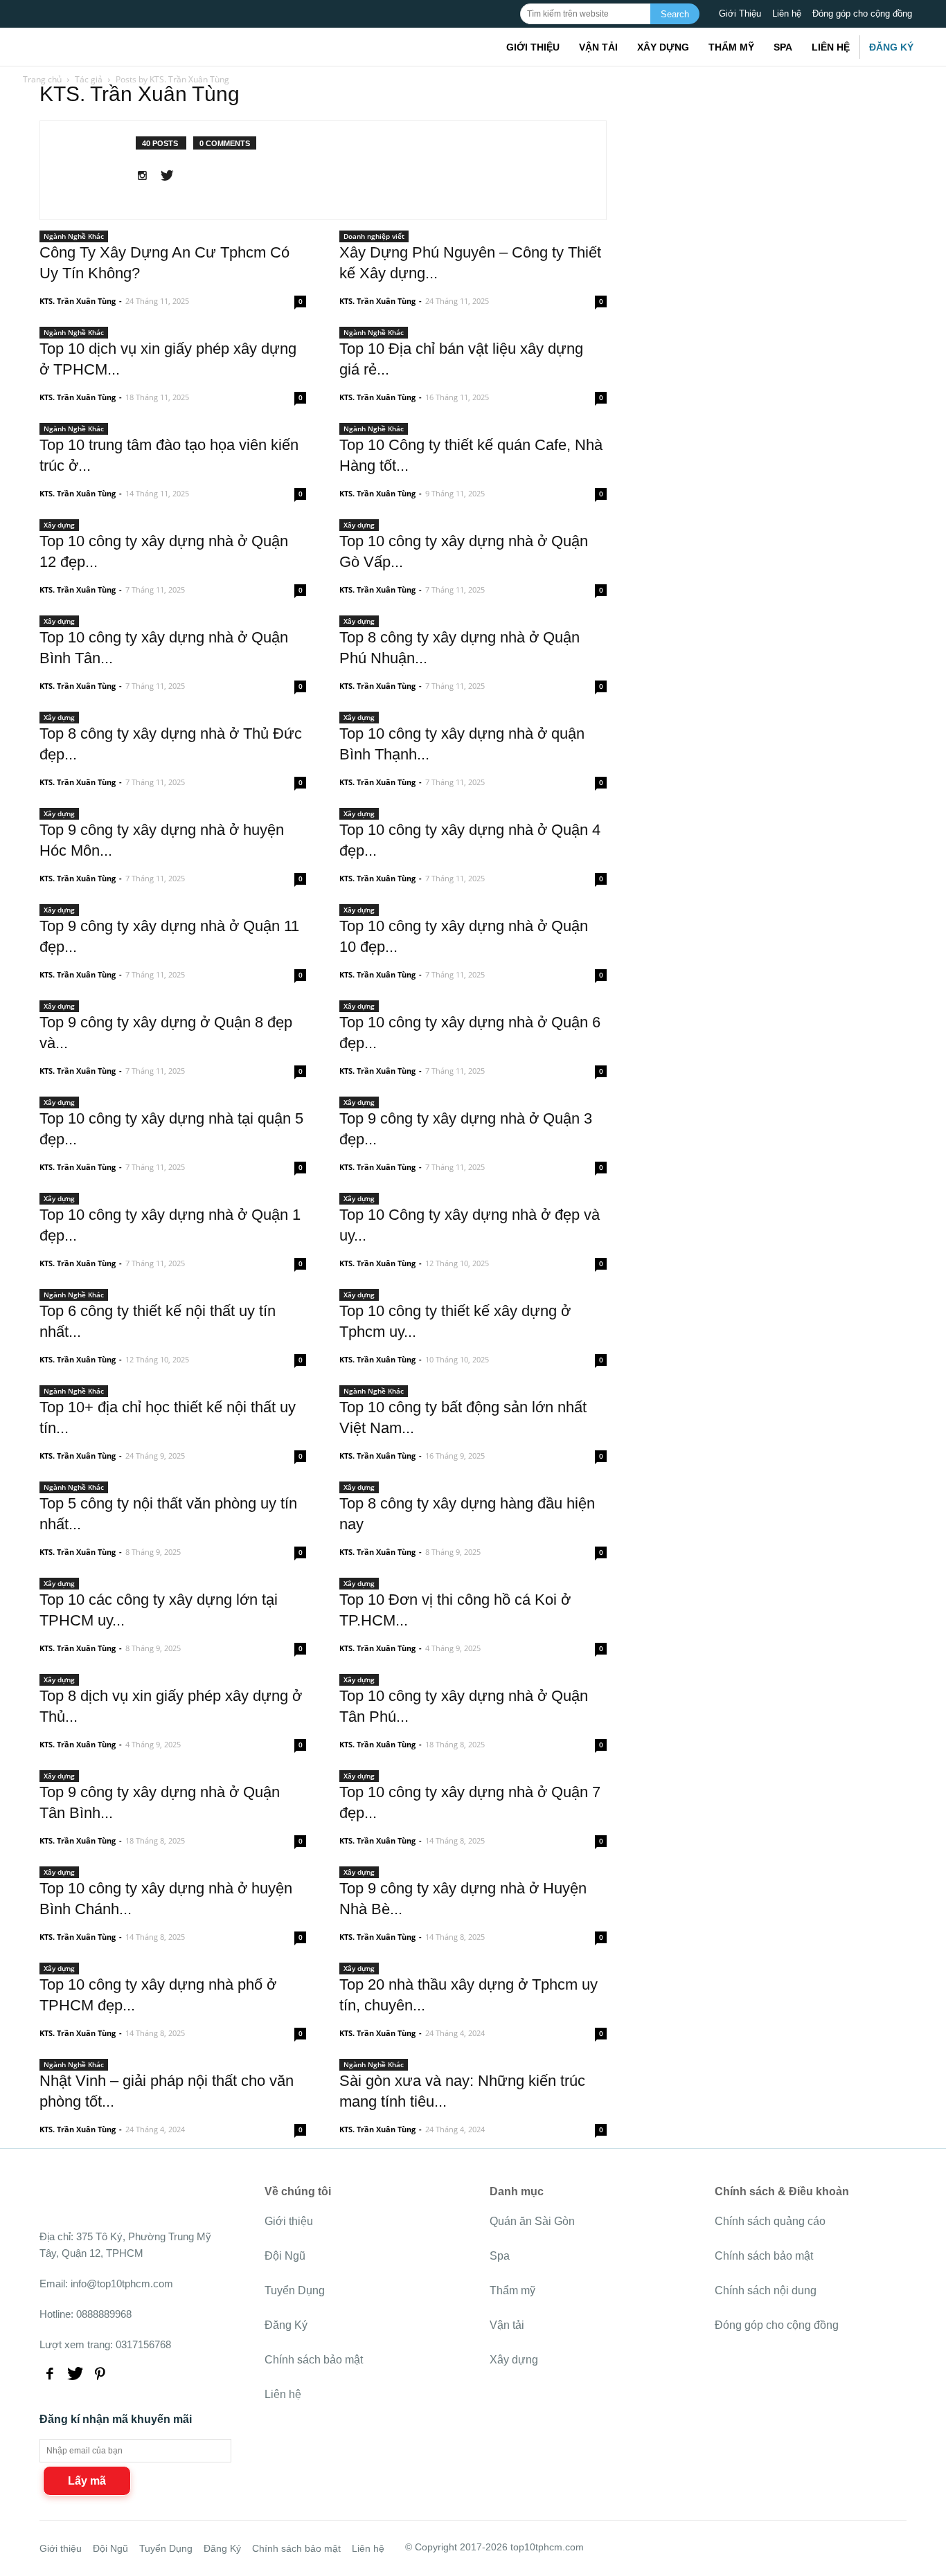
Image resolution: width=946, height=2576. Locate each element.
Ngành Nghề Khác (74, 236)
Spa (783, 47)
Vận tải (598, 47)
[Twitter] (172, 177)
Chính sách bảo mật (314, 2360)
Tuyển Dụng (295, 2290)
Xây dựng (663, 47)
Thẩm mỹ (731, 47)
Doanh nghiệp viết (374, 236)
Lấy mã (87, 2481)
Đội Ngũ (285, 2256)
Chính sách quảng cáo (770, 2221)
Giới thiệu (533, 47)
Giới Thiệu (740, 13)
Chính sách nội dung (766, 2290)
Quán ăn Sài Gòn (532, 2221)
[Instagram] (147, 177)
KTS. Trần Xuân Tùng (78, 301)
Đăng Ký (891, 47)
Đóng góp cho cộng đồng (862, 13)
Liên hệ (787, 13)
